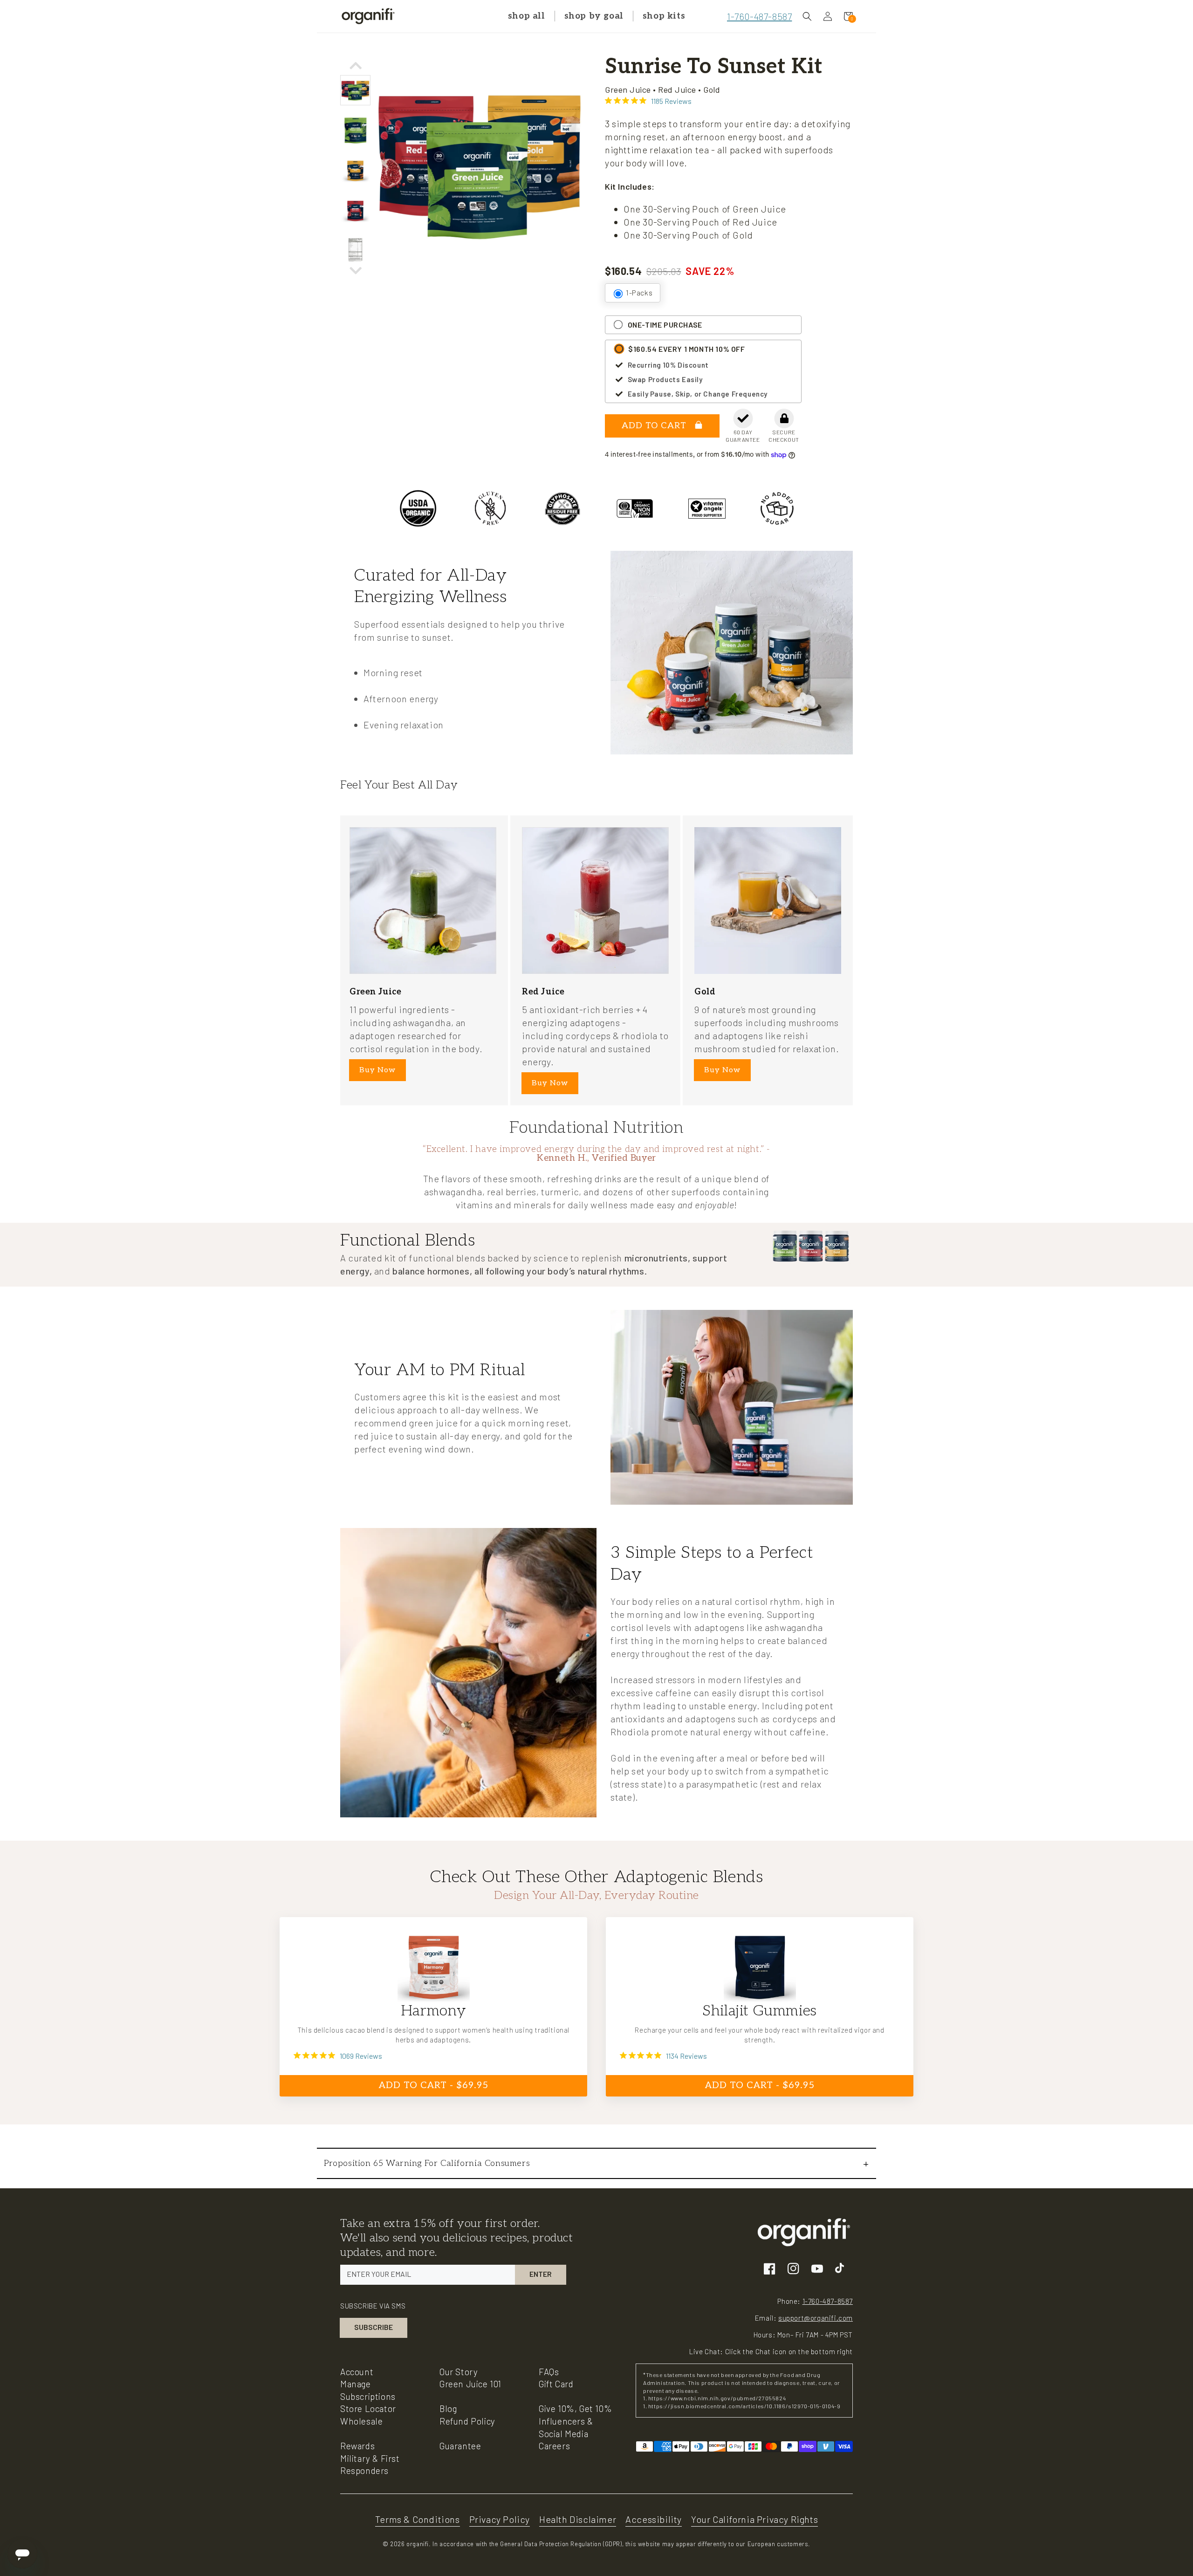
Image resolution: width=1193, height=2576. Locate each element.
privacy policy (500, 2519)
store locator (368, 2408)
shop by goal (594, 16)
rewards (357, 2446)
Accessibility (654, 2519)
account (357, 2372)
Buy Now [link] (377, 1070)
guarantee (460, 2446)
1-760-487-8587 (759, 16)
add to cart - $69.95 (434, 2085)
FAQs (549, 2372)
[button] (807, 16)
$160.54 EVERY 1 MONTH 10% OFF (686, 349)
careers (554, 2446)
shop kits (664, 16)
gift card (556, 2384)
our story (459, 2372)
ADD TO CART (655, 426)
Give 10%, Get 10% (575, 2408)
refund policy (467, 2421)
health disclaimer (578, 2519)
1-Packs (639, 292)
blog (448, 2408)
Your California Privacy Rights (754, 2519)
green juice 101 (470, 2384)
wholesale (361, 2421)
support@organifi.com (816, 2318)
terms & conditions (418, 2519)
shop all (527, 16)
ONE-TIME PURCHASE (665, 325)
